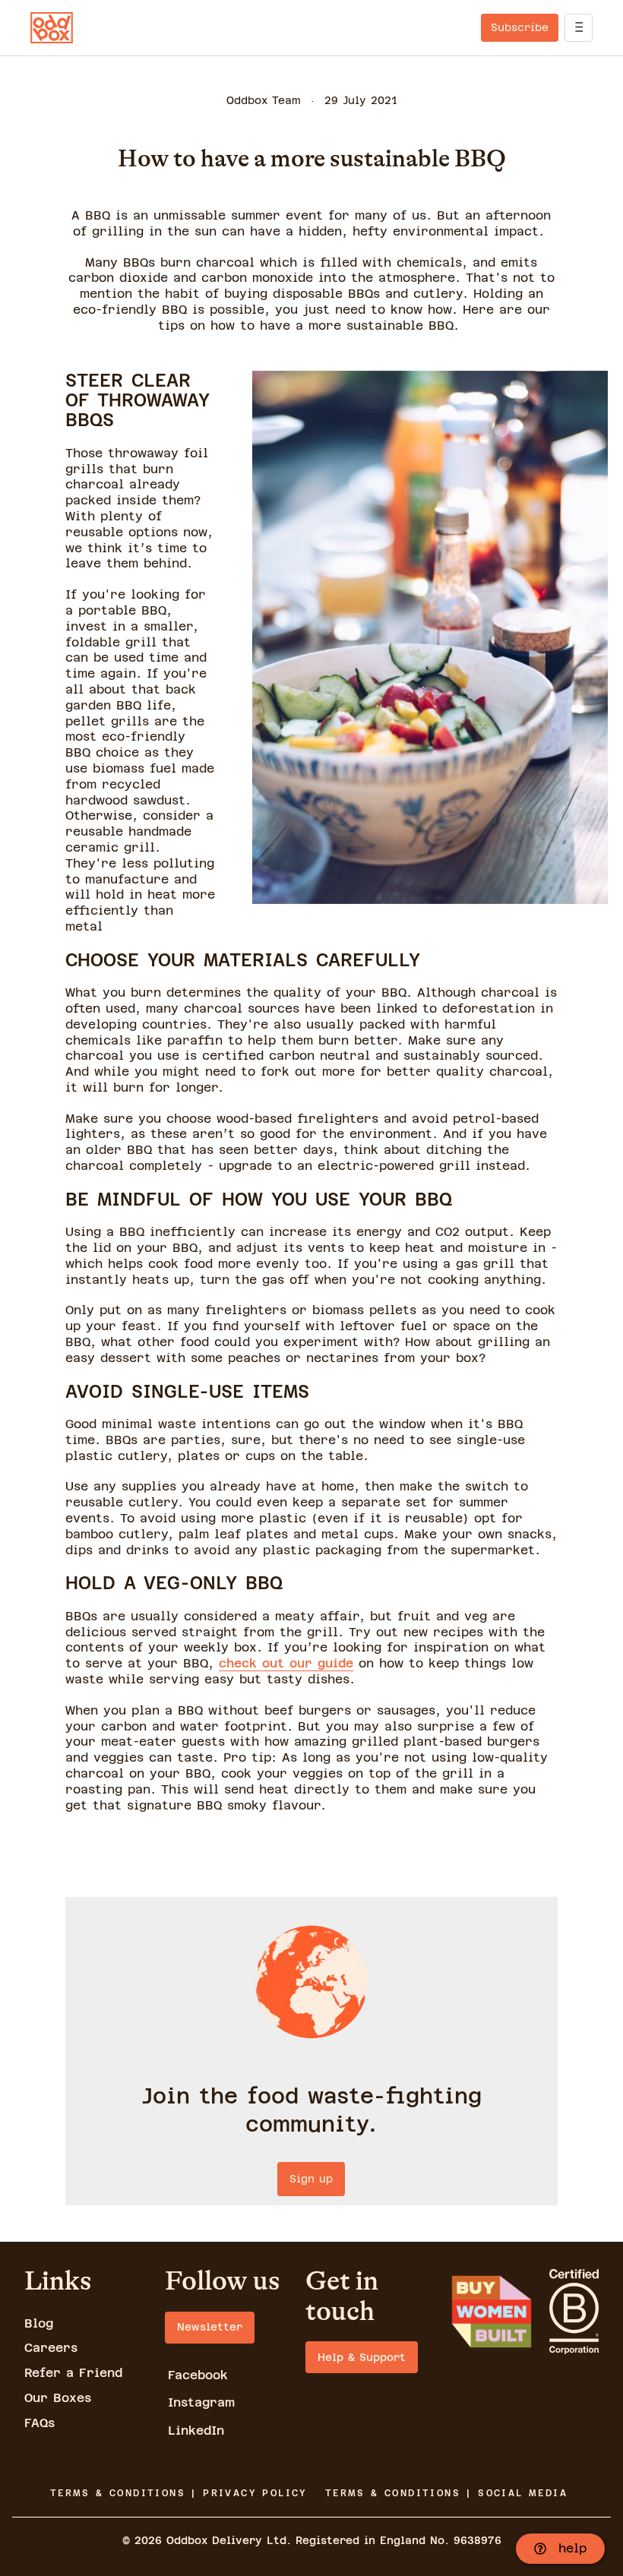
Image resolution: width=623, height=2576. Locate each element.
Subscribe (520, 27)
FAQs (40, 2423)
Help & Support (362, 2357)
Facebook (198, 2375)
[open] (579, 28)
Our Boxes (58, 2398)
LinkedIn (196, 2431)
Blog (39, 2323)
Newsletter (210, 2327)
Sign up (311, 2179)
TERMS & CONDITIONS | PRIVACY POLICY (179, 2493)
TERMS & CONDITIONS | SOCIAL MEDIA (446, 2493)
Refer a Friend (73, 2373)
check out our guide (286, 1663)
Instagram (201, 2402)
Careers (51, 2348)
